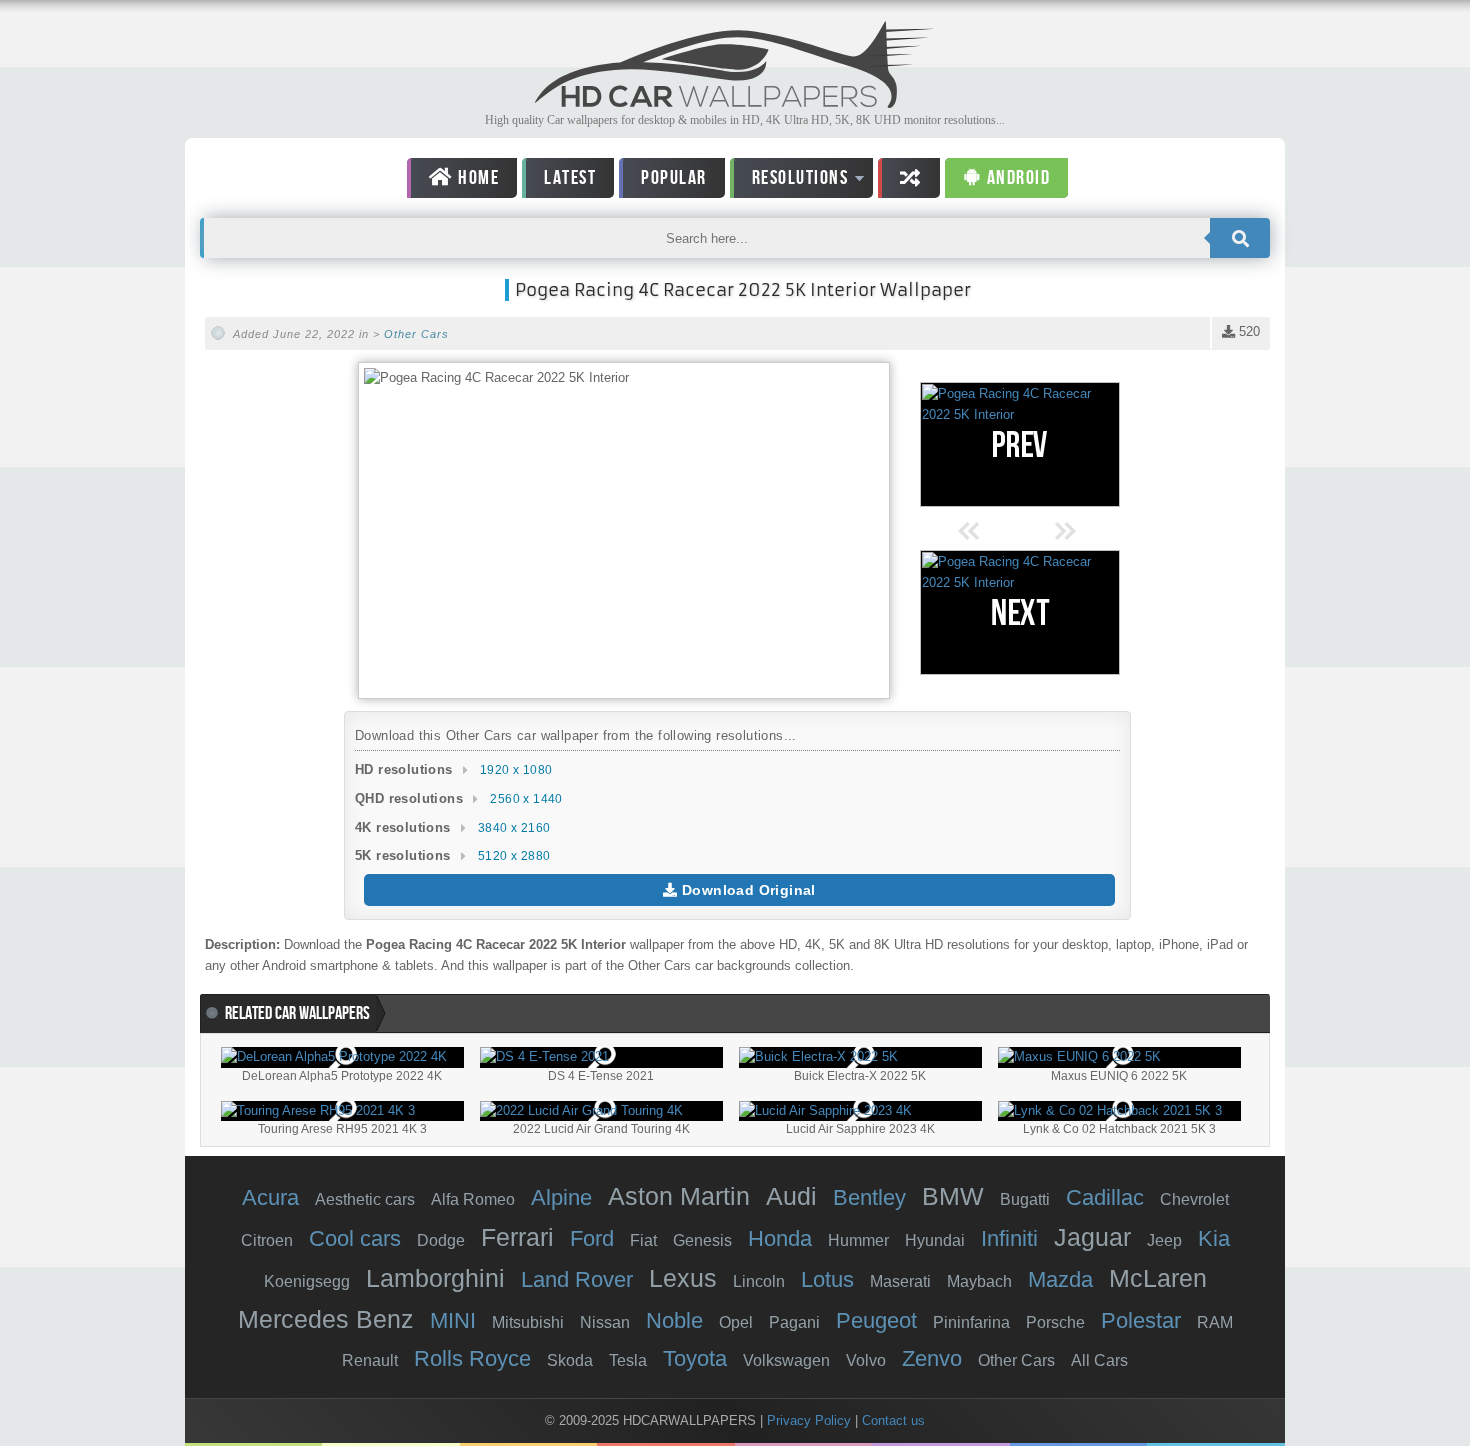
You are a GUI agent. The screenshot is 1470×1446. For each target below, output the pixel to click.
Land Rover (577, 1279)
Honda (780, 1238)
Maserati (900, 1281)
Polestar (1141, 1320)
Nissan (605, 1322)
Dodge (441, 1240)
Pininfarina (971, 1322)
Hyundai (935, 1240)
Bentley (869, 1197)
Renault (370, 1360)
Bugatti (1025, 1199)
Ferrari (517, 1237)
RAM (1215, 1322)
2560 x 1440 (526, 799)
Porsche (1055, 1322)
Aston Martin (679, 1196)
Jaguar (1092, 1237)
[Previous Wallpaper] (1020, 444)
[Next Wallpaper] (1020, 612)
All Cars (1099, 1360)
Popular (674, 178)
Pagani (794, 1322)
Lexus (683, 1278)
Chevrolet (1194, 1199)
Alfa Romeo (473, 1199)
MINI (453, 1320)
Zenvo (932, 1358)
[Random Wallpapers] (909, 178)
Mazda (1060, 1279)
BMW (953, 1196)
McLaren (1158, 1278)
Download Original (747, 890)
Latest (570, 178)
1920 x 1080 (516, 770)
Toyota (695, 1358)
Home (477, 178)
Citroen (267, 1240)
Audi (791, 1196)
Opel (736, 1322)
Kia (1214, 1238)
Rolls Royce (472, 1358)
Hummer (858, 1240)
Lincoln (759, 1281)
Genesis (702, 1240)
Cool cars (355, 1238)
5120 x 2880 (514, 856)
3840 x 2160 (514, 828)
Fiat (643, 1240)
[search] (1240, 238)
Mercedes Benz (326, 1319)
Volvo (866, 1360)
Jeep (1164, 1240)
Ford (592, 1238)
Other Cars (416, 334)
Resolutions (789, 181)
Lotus (827, 1279)
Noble (674, 1320)
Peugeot (876, 1320)
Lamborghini (435, 1278)
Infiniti (1009, 1238)
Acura (270, 1197)
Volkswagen (786, 1360)
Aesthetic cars (365, 1199)
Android (1016, 178)
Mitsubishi (528, 1322)
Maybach (979, 1281)
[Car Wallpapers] (735, 102)
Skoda (570, 1360)
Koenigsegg (307, 1281)
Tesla (628, 1360)
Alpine (561, 1197)
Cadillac (1105, 1197)
